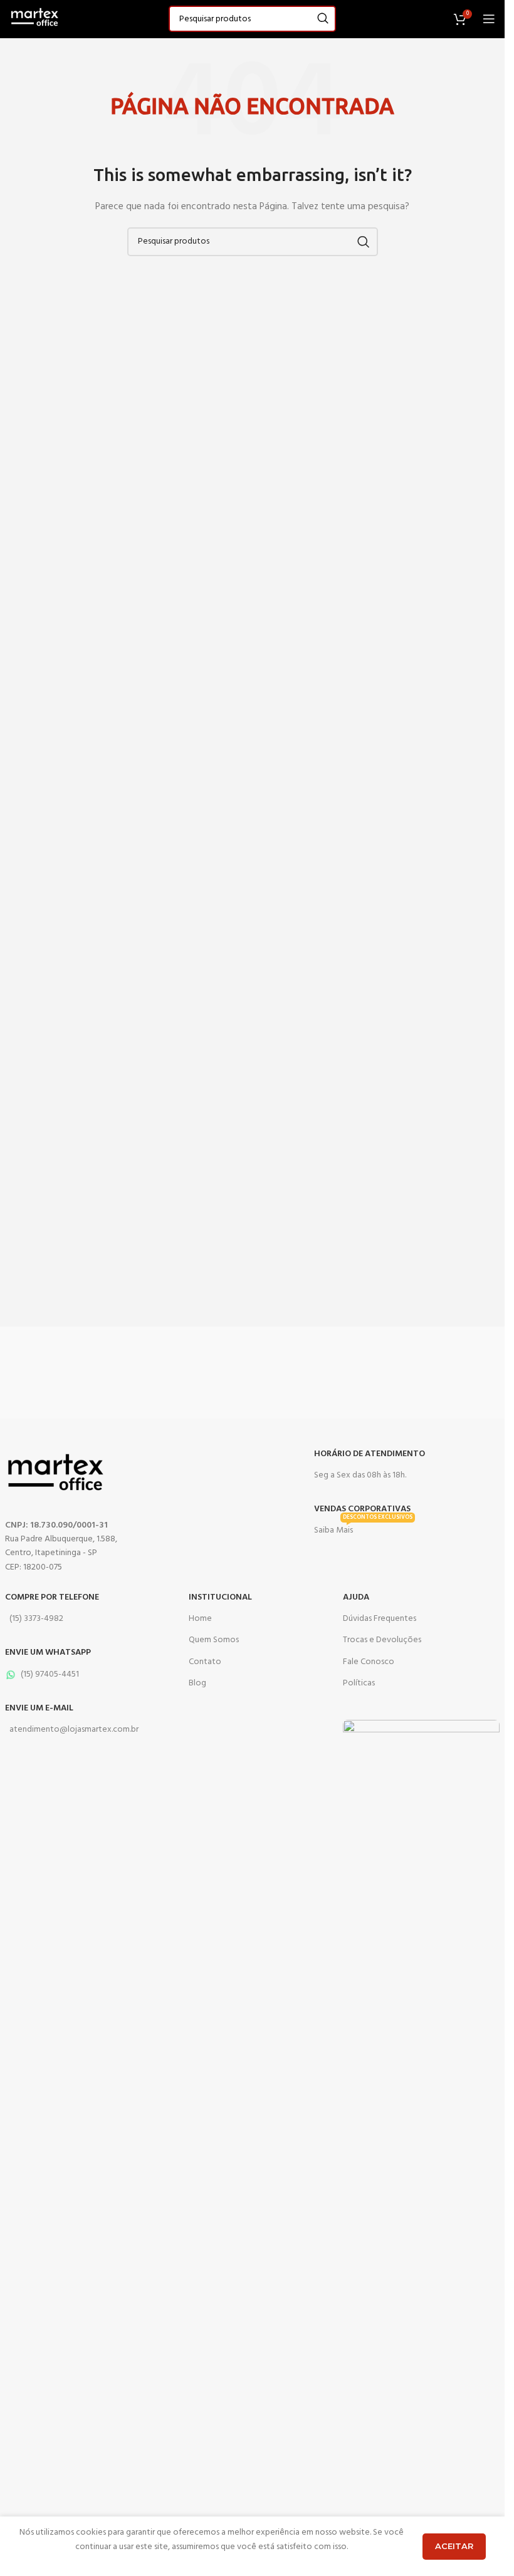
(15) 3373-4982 (36, 1619)
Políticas (359, 1683)
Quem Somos (214, 1640)
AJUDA (356, 1597)
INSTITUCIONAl (220, 1597)
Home (200, 1619)
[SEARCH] (323, 19)
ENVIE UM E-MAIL (39, 1708)
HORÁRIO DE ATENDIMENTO (370, 1454)
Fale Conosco (369, 1662)
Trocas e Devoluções (382, 1640)
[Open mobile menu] (489, 19)
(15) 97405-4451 (50, 1674)
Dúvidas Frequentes (380, 1619)
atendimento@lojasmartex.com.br (74, 1730)
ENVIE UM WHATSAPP (48, 1653)
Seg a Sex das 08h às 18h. (360, 1475)
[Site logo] (34, 19)
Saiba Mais (363, 1529)
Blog (197, 1683)
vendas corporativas (362, 1509)
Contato (205, 1662)
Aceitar (454, 2546)
